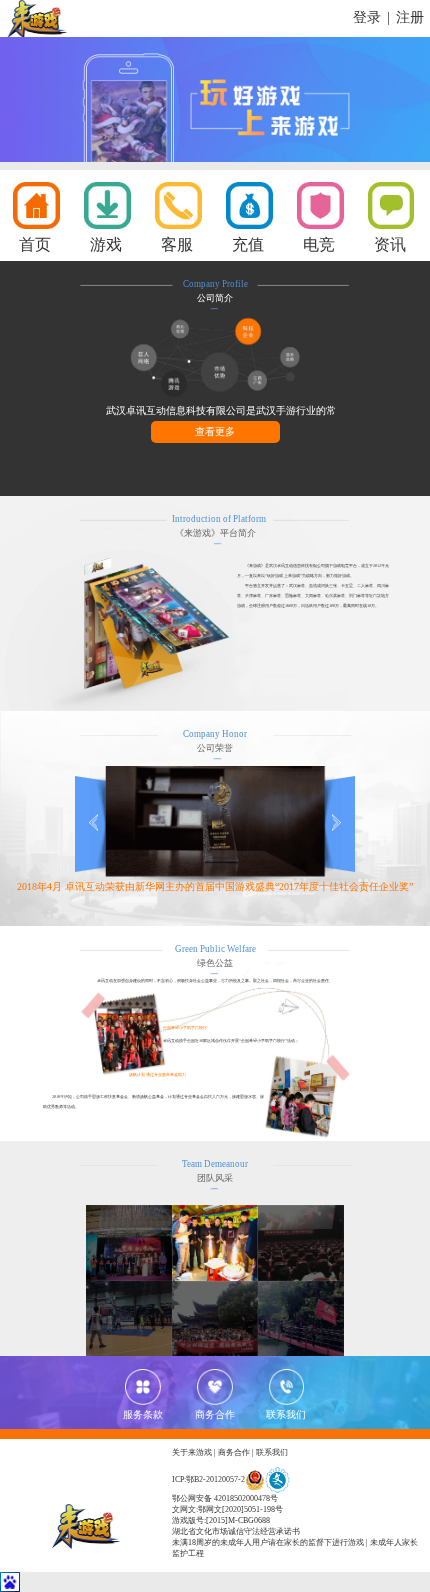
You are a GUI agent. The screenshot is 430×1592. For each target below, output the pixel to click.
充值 (248, 244)
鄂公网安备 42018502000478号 (225, 1498)
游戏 (106, 244)
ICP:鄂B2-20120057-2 (208, 1479)
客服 (177, 244)
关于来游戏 (192, 1452)
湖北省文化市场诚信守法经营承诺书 (236, 1531)
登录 (367, 17)
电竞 (319, 244)
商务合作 (234, 1452)
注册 (410, 17)
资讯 (390, 244)
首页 (35, 244)
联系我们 (272, 1452)
